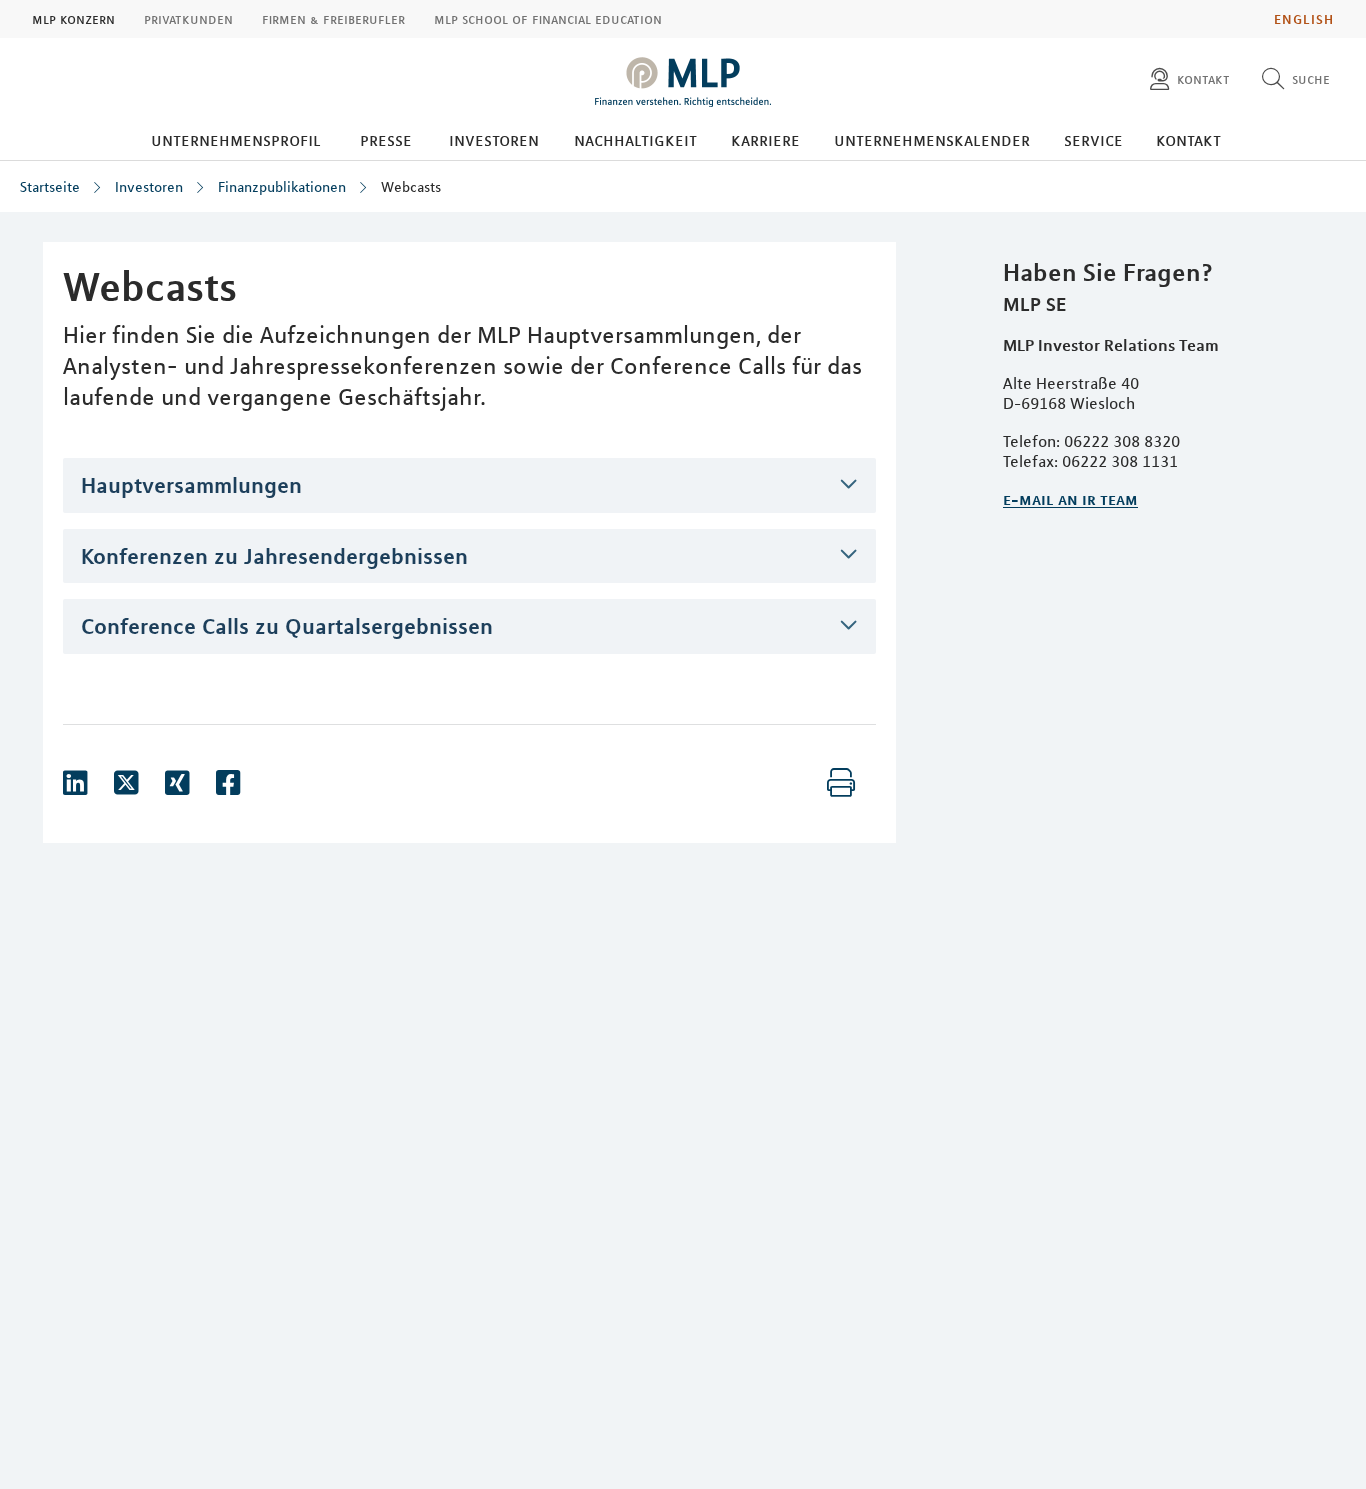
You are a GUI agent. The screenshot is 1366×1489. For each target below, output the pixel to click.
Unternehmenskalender (932, 140)
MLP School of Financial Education (548, 19)
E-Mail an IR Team (1070, 499)
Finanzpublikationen (282, 187)
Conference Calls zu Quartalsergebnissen (287, 626)
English (1304, 19)
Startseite (50, 187)
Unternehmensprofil (236, 140)
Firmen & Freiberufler (333, 19)
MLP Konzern (73, 19)
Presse (386, 140)
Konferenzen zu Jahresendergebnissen (274, 556)
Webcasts (411, 187)
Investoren (494, 140)
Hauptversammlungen (191, 485)
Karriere (765, 140)
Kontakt (1188, 140)
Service (1093, 140)
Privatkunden (188, 19)
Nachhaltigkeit (635, 140)
